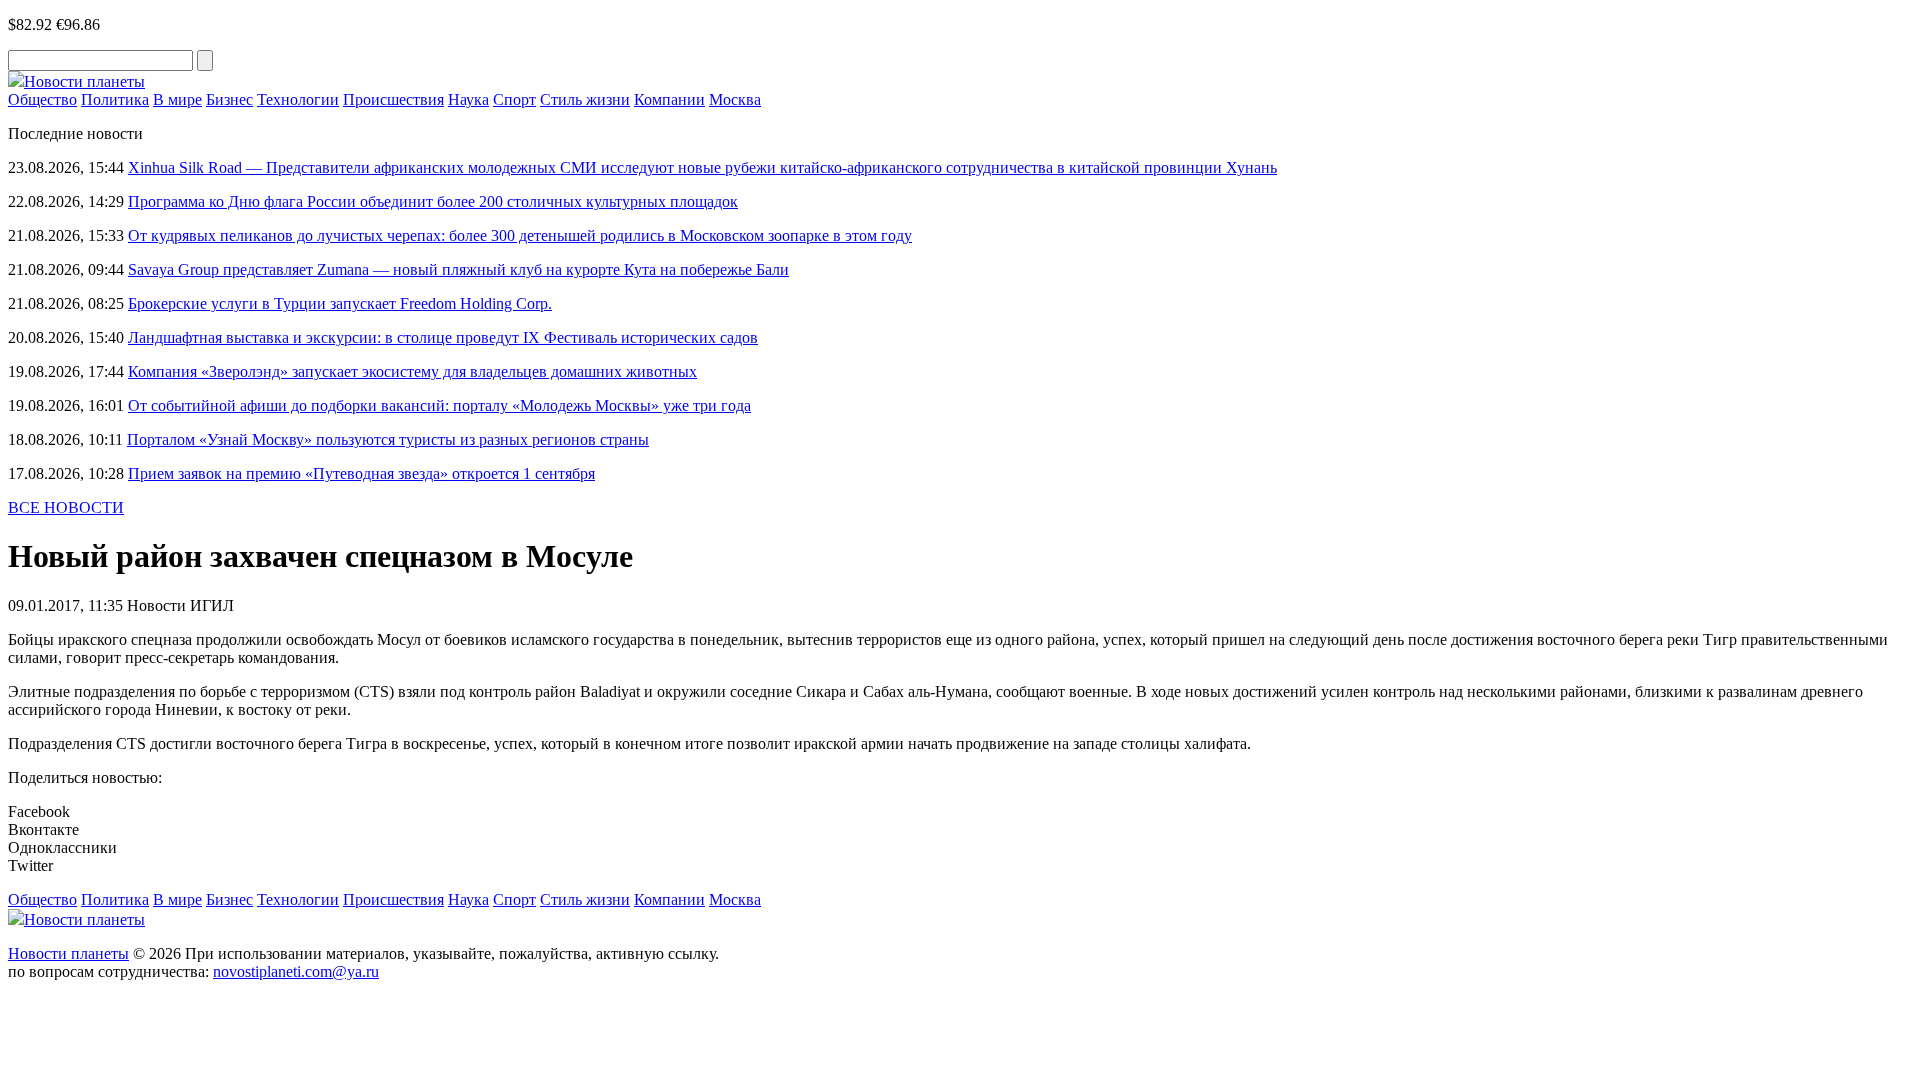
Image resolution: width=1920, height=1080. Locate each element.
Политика (115, 99)
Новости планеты (68, 953)
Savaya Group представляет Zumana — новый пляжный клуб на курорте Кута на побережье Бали (458, 269)
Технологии (298, 99)
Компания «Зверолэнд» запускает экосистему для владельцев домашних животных (412, 371)
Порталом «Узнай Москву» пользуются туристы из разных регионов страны (388, 439)
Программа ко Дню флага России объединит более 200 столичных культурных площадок (433, 201)
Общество (42, 99)
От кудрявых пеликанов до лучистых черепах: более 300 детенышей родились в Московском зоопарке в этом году (520, 235)
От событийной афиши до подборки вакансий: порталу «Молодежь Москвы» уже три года (439, 405)
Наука (468, 99)
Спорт (514, 99)
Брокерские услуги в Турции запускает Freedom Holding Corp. (340, 303)
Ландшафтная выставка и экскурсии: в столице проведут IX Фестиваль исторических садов (443, 337)
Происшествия (393, 99)
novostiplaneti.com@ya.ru (296, 971)
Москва (735, 99)
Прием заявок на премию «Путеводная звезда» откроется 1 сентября (361, 473)
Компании (669, 99)
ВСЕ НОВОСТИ (66, 507)
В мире (177, 99)
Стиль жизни (585, 99)
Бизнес (229, 99)
